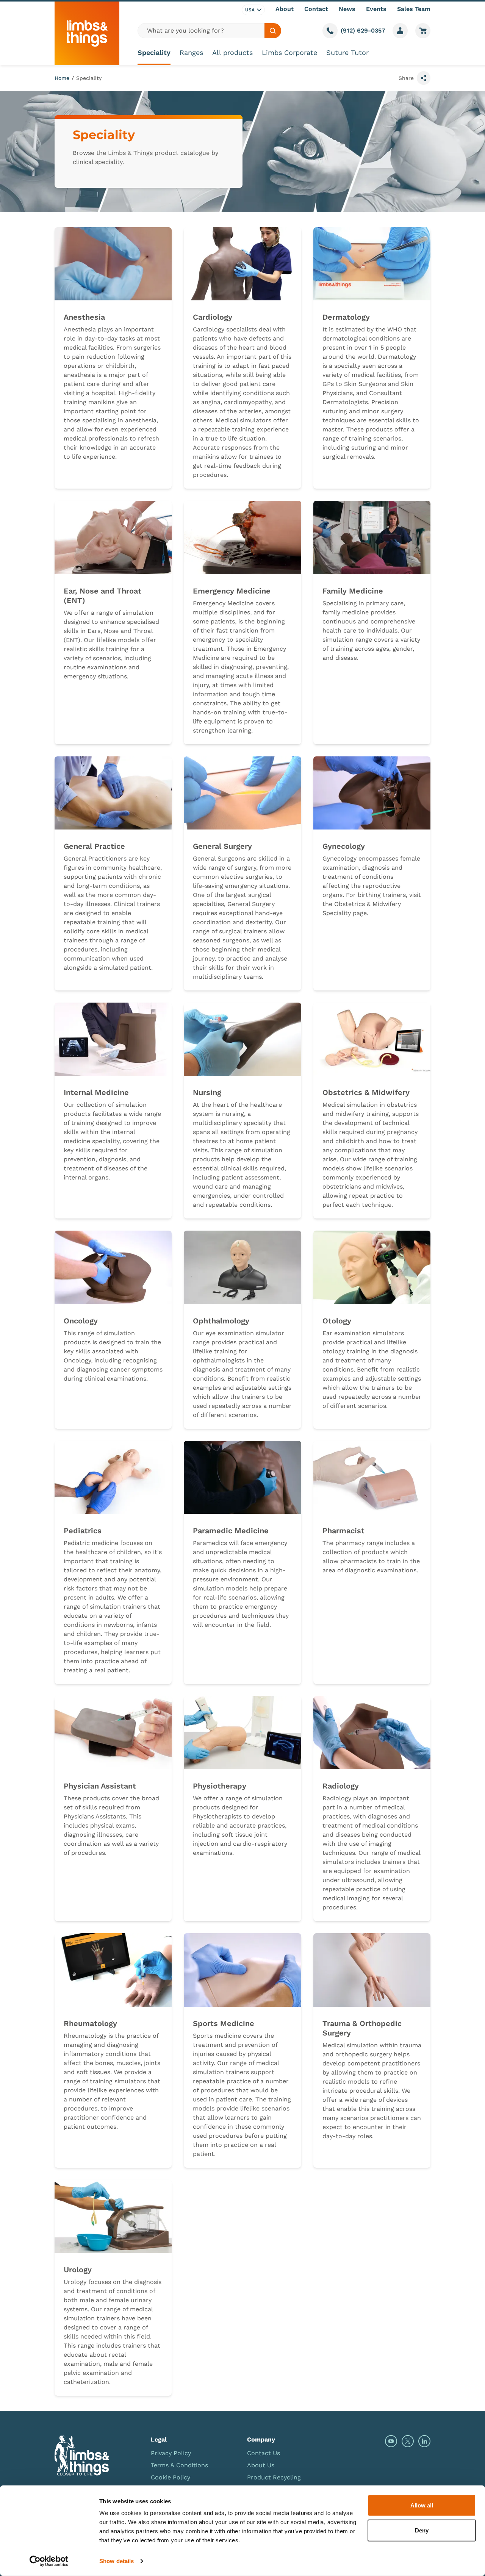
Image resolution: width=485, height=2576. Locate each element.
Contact (316, 9)
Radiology (341, 1786)
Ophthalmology (221, 1321)
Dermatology (346, 317)
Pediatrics (83, 1531)
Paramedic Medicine (231, 1531)
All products (232, 52)
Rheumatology (90, 2023)
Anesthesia (84, 317)
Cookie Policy (171, 2477)
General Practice (94, 846)
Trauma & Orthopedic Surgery (362, 2028)
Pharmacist (343, 1531)
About (285, 9)
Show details (117, 2561)
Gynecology (344, 846)
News (347, 9)
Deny (422, 2530)
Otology (337, 1321)
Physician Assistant (100, 1786)
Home (62, 78)
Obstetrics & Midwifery (366, 1092)
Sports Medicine (224, 2023)
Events (376, 9)
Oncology (81, 1321)
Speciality (154, 52)
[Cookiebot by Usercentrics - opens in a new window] (49, 2561)
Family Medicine (353, 591)
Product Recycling (274, 2477)
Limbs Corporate (289, 52)
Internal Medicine (96, 1092)
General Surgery (222, 846)
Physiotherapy (220, 1786)
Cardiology (213, 317)
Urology (78, 2270)
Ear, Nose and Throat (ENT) (102, 596)
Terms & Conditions (179, 2465)
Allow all (422, 2505)
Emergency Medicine (232, 591)
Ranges (191, 52)
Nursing (207, 1092)
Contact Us (264, 2453)
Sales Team (414, 9)
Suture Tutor (347, 52)
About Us (261, 2465)
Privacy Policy (171, 2453)
